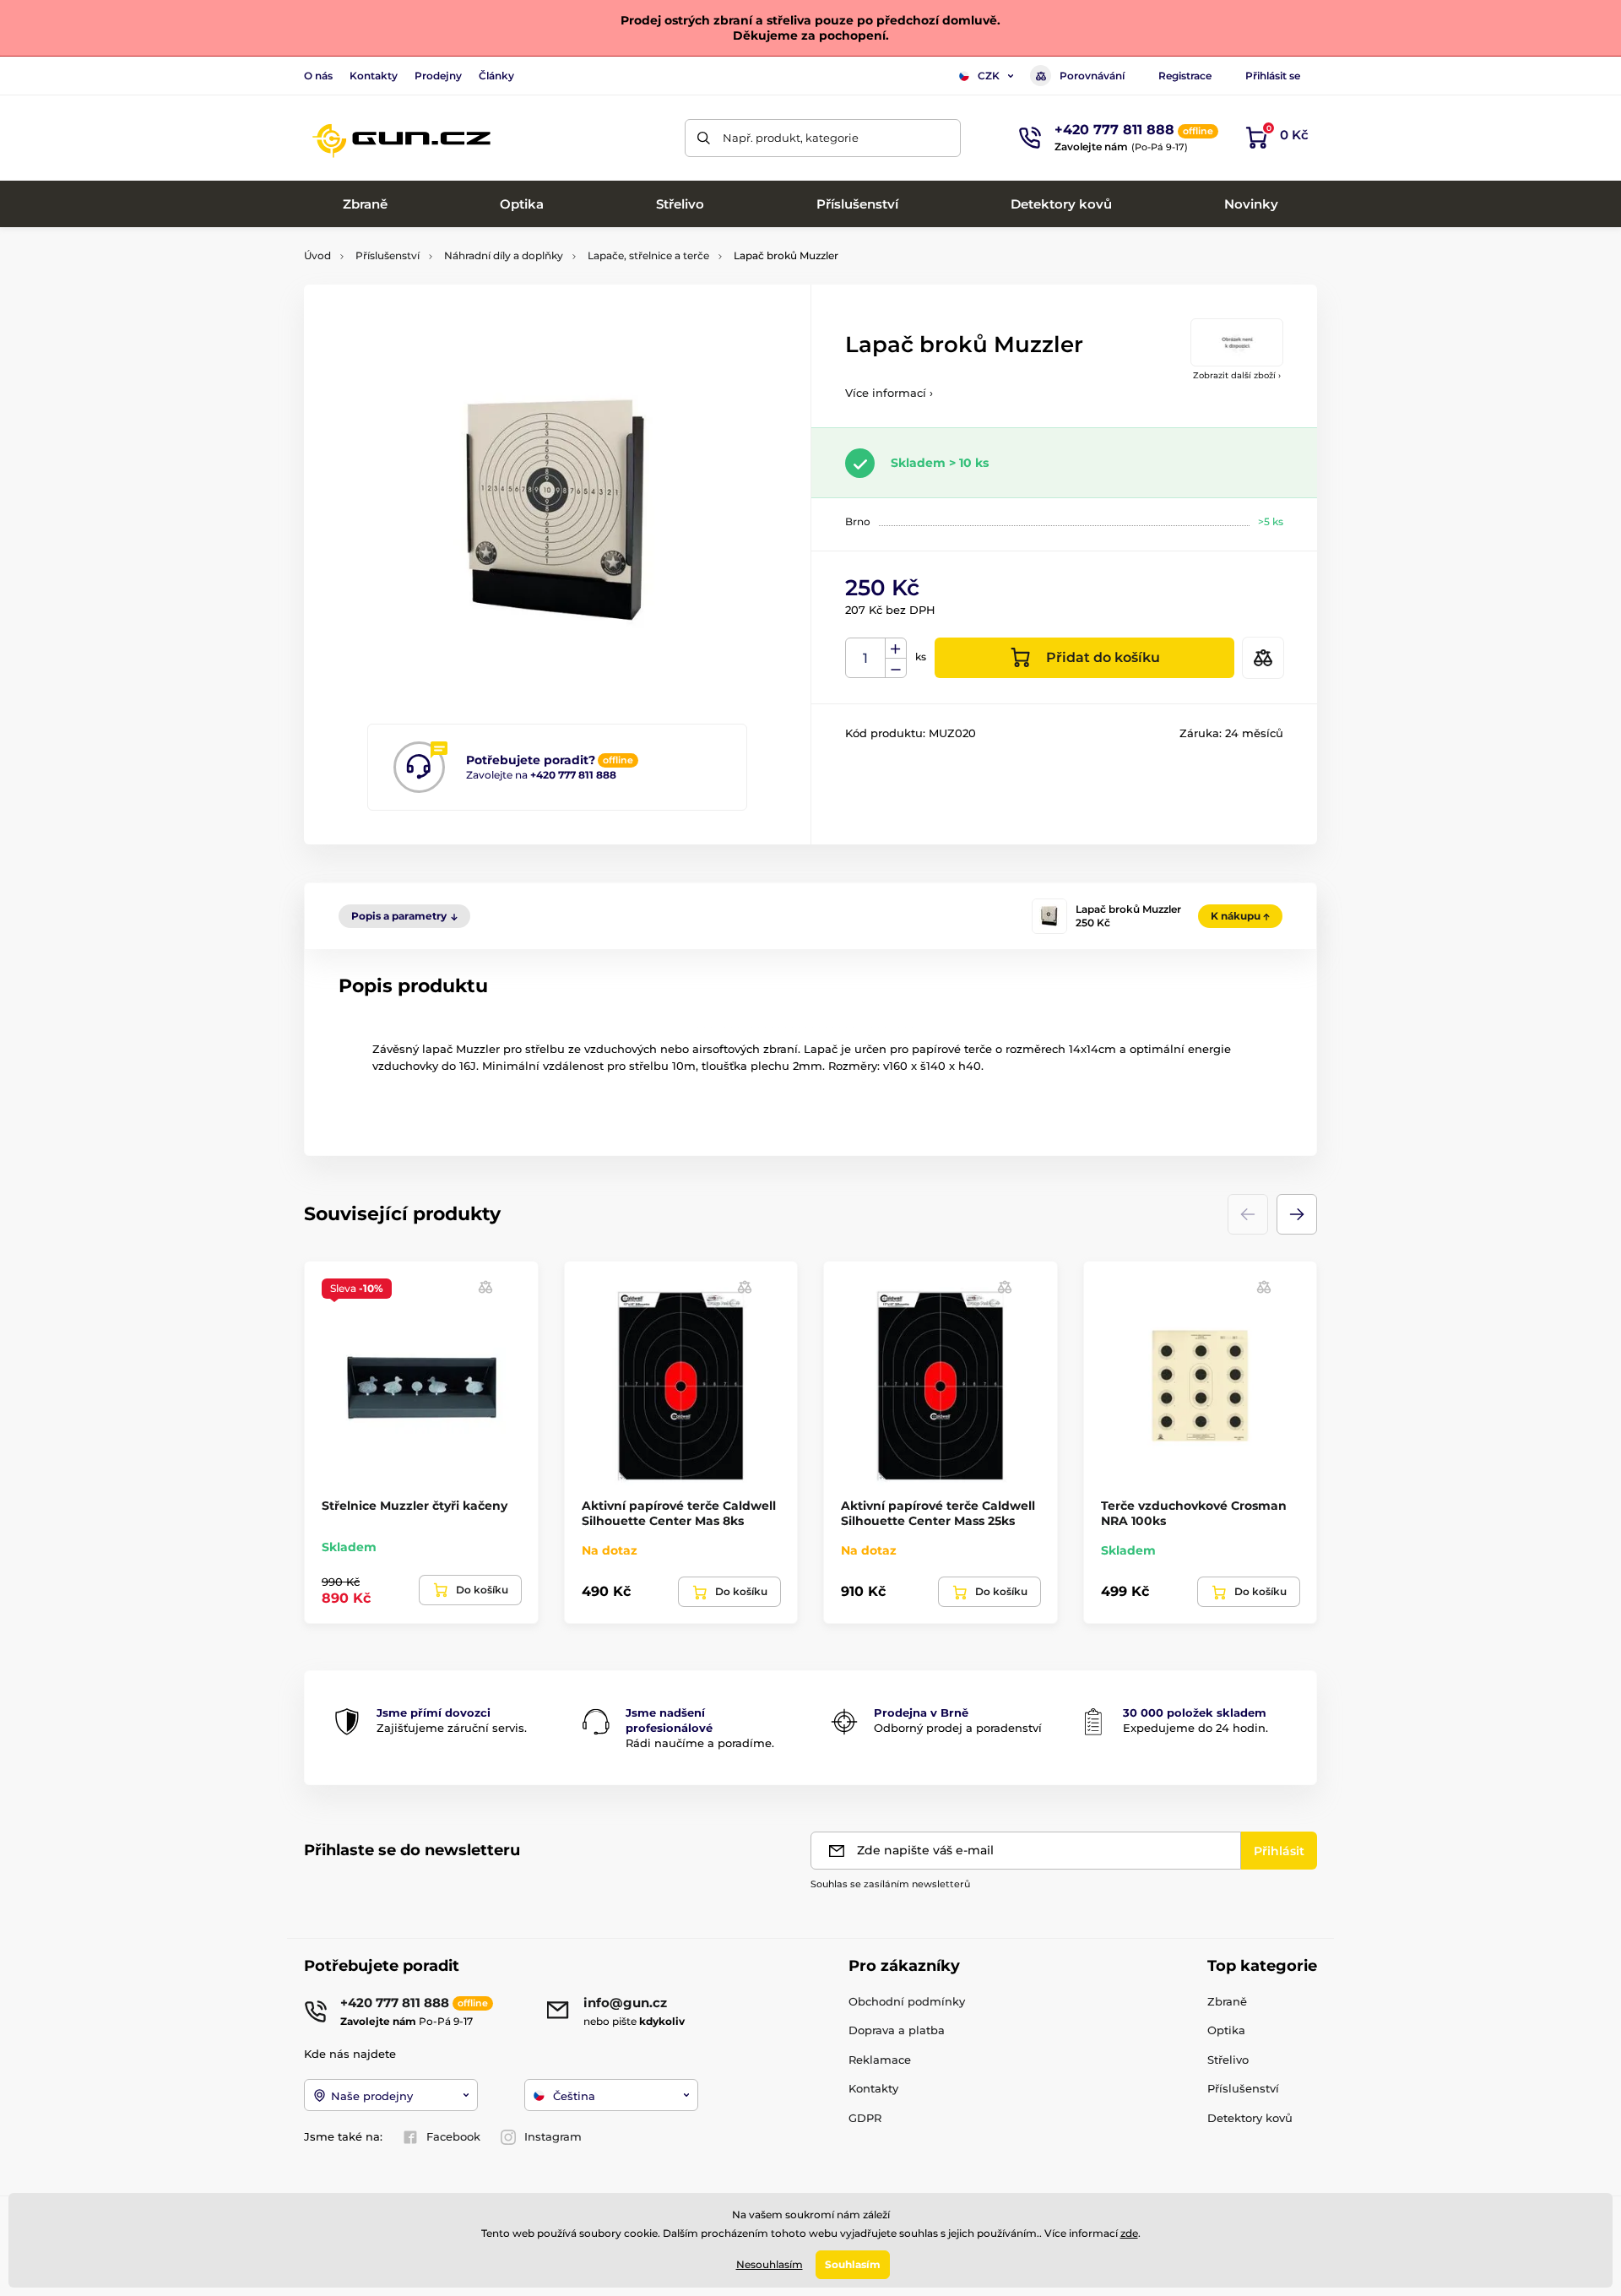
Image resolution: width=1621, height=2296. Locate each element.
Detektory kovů (1250, 2118)
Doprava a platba (897, 2030)
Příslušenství (388, 255)
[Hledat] (704, 138)
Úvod (317, 255)
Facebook (453, 2136)
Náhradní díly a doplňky (504, 255)
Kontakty (374, 76)
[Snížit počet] (896, 668)
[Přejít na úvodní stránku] (401, 138)
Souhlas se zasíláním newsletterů (890, 1884)
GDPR (865, 2118)
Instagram (553, 2136)
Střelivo (1228, 2060)
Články (496, 76)
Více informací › (889, 393)
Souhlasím (853, 2264)
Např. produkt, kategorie (791, 138)
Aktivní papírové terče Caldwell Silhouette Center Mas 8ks (679, 1513)
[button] (1297, 1214)
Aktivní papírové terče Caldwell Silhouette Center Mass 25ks (938, 1513)
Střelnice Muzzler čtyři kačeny (415, 1506)
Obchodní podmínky (907, 2001)
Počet (866, 658)
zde (1129, 2233)
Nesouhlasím (770, 2264)
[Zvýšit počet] (896, 649)
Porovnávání (1092, 76)
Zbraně (1227, 2001)
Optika (1226, 2030)
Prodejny (438, 76)
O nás (318, 76)
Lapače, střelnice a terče (648, 255)
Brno (858, 521)
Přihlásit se (1273, 76)
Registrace (1185, 76)
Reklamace (880, 2060)
